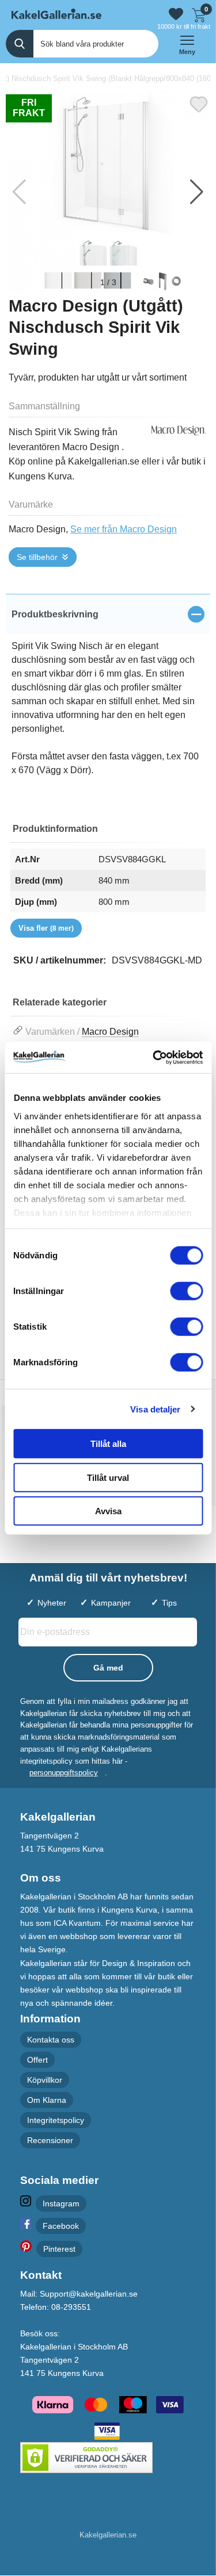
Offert (37, 2060)
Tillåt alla (108, 1444)
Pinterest (59, 2249)
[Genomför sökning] (20, 44)
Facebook (61, 2226)
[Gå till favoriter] (176, 14)
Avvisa (108, 1511)
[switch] (186, 1291)
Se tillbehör (37, 557)
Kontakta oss (51, 2040)
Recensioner (50, 2141)
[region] (108, 614)
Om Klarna (47, 2100)
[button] (197, 192)
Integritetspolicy (56, 2121)
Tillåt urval (108, 1477)
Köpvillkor (45, 2080)
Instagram (61, 2203)
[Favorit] (199, 103)
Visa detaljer (155, 1409)
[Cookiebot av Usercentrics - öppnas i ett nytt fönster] (154, 1057)
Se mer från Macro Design (124, 529)
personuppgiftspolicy (64, 1773)
